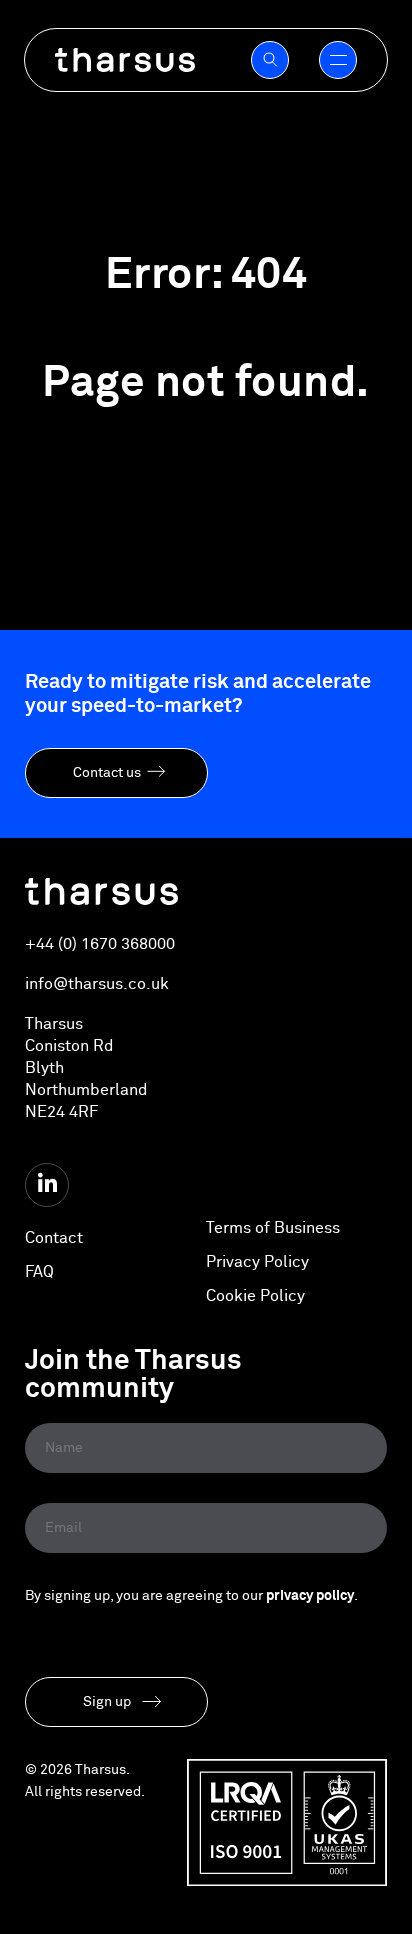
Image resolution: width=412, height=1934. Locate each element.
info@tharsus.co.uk (97, 984)
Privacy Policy (257, 1262)
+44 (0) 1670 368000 (100, 944)
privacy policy (310, 1596)
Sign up (107, 1702)
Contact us (107, 773)
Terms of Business (273, 1228)
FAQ (39, 1272)
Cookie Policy (255, 1296)
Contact (54, 1238)
